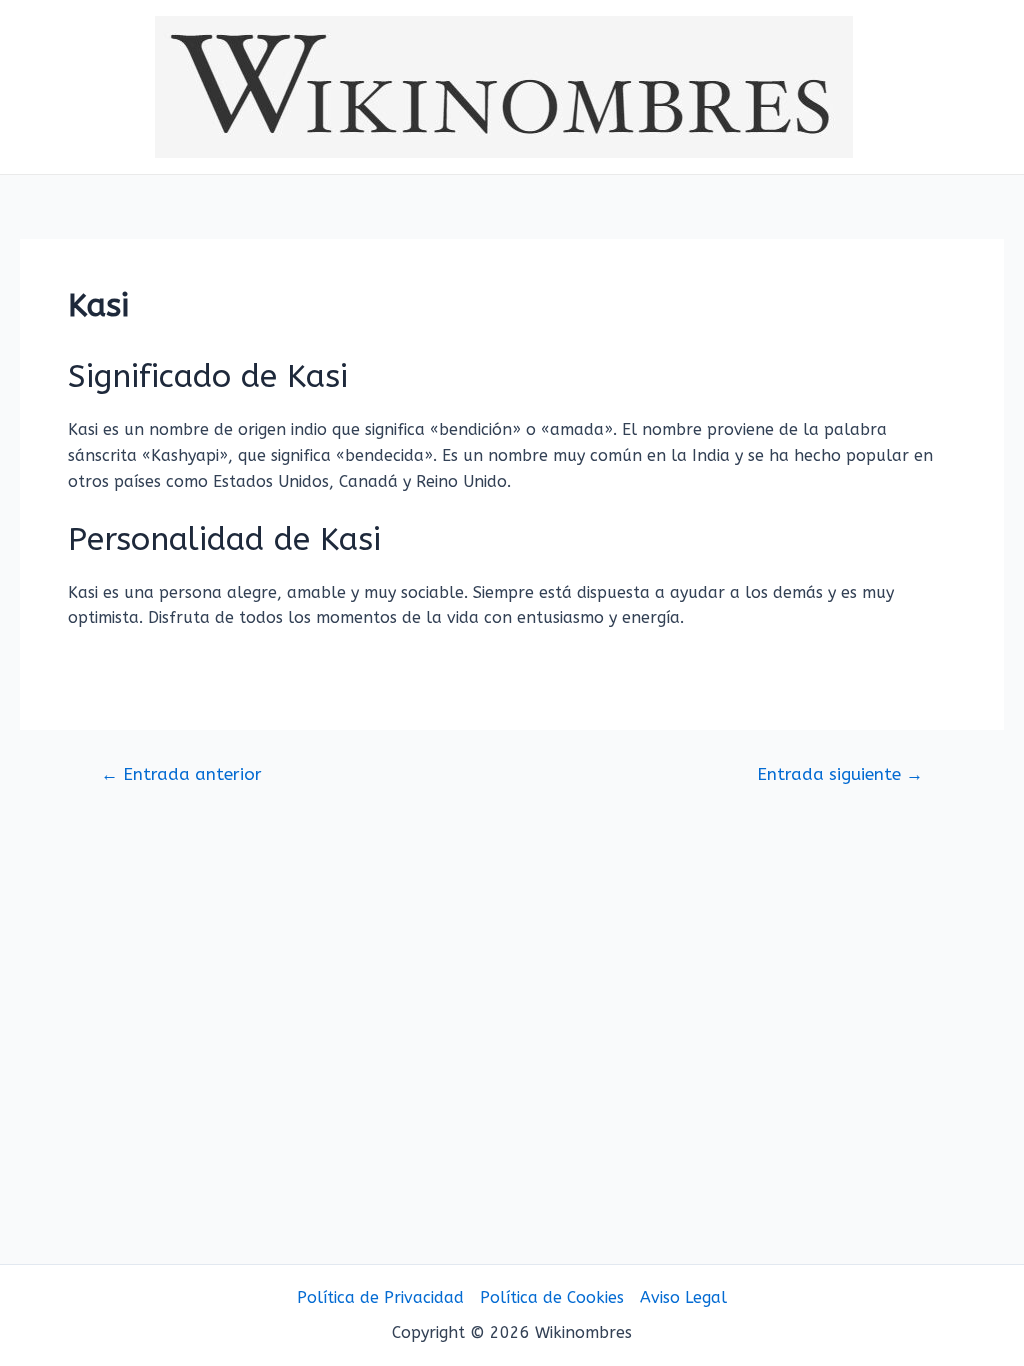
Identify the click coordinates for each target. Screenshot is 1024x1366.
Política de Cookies (552, 1297)
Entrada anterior (181, 774)
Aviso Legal (683, 1297)
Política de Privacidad (380, 1297)
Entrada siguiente (840, 774)
